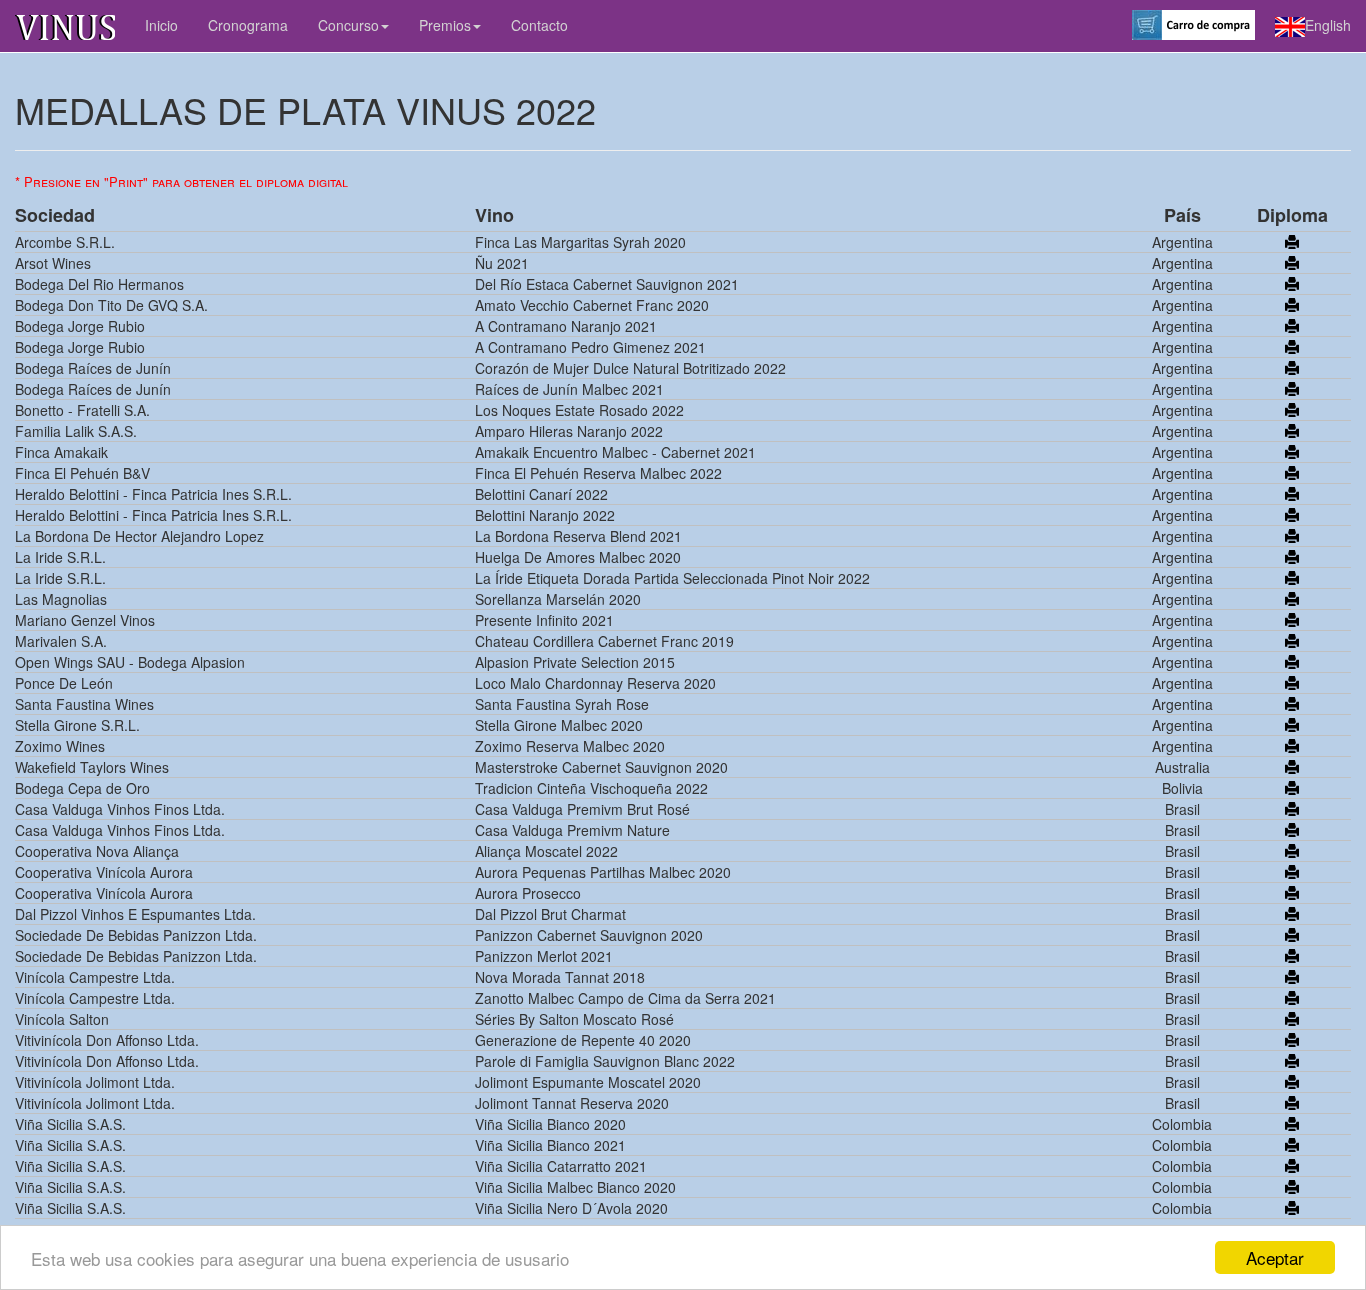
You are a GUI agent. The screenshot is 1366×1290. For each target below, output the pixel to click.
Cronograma (248, 25)
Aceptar (1275, 1257)
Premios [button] (445, 25)
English (1328, 25)
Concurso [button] (348, 25)
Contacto (539, 25)
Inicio (161, 25)
